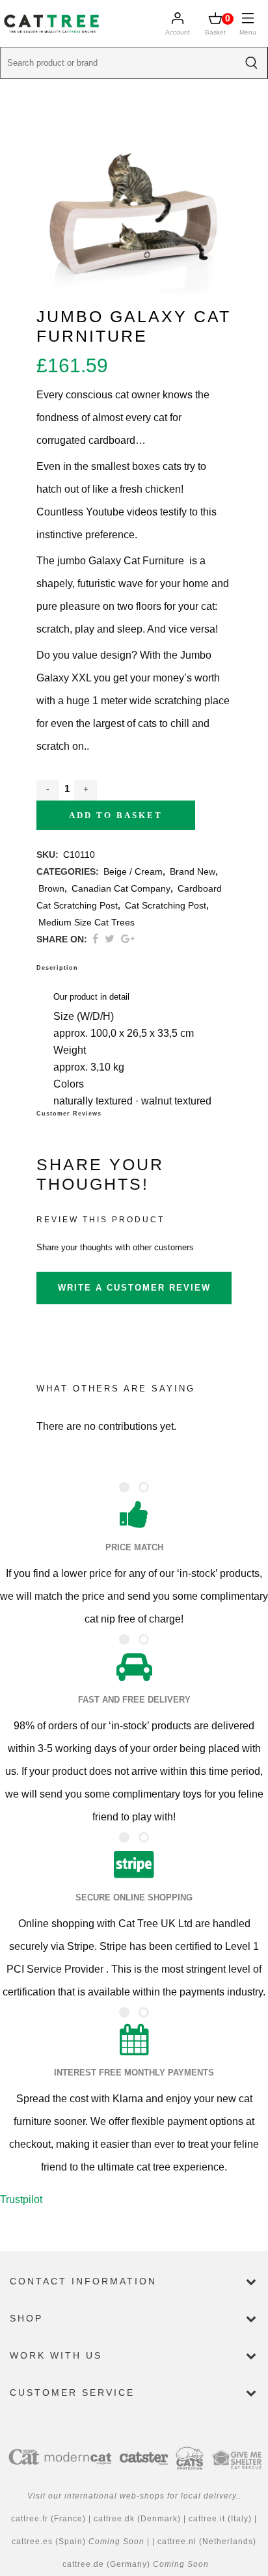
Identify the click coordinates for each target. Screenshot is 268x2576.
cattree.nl (177, 2542)
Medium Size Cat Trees (87, 922)
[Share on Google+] (128, 939)
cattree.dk (115, 2519)
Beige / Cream (133, 871)
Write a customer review (134, 1288)
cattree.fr (30, 2519)
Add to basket (116, 815)
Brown (51, 888)
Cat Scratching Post (166, 905)
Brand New (193, 871)
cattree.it (208, 2519)
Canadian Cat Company (121, 888)
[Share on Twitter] (110, 939)
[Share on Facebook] (95, 939)
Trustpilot (21, 2199)
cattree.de (83, 2564)
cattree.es (32, 2542)
